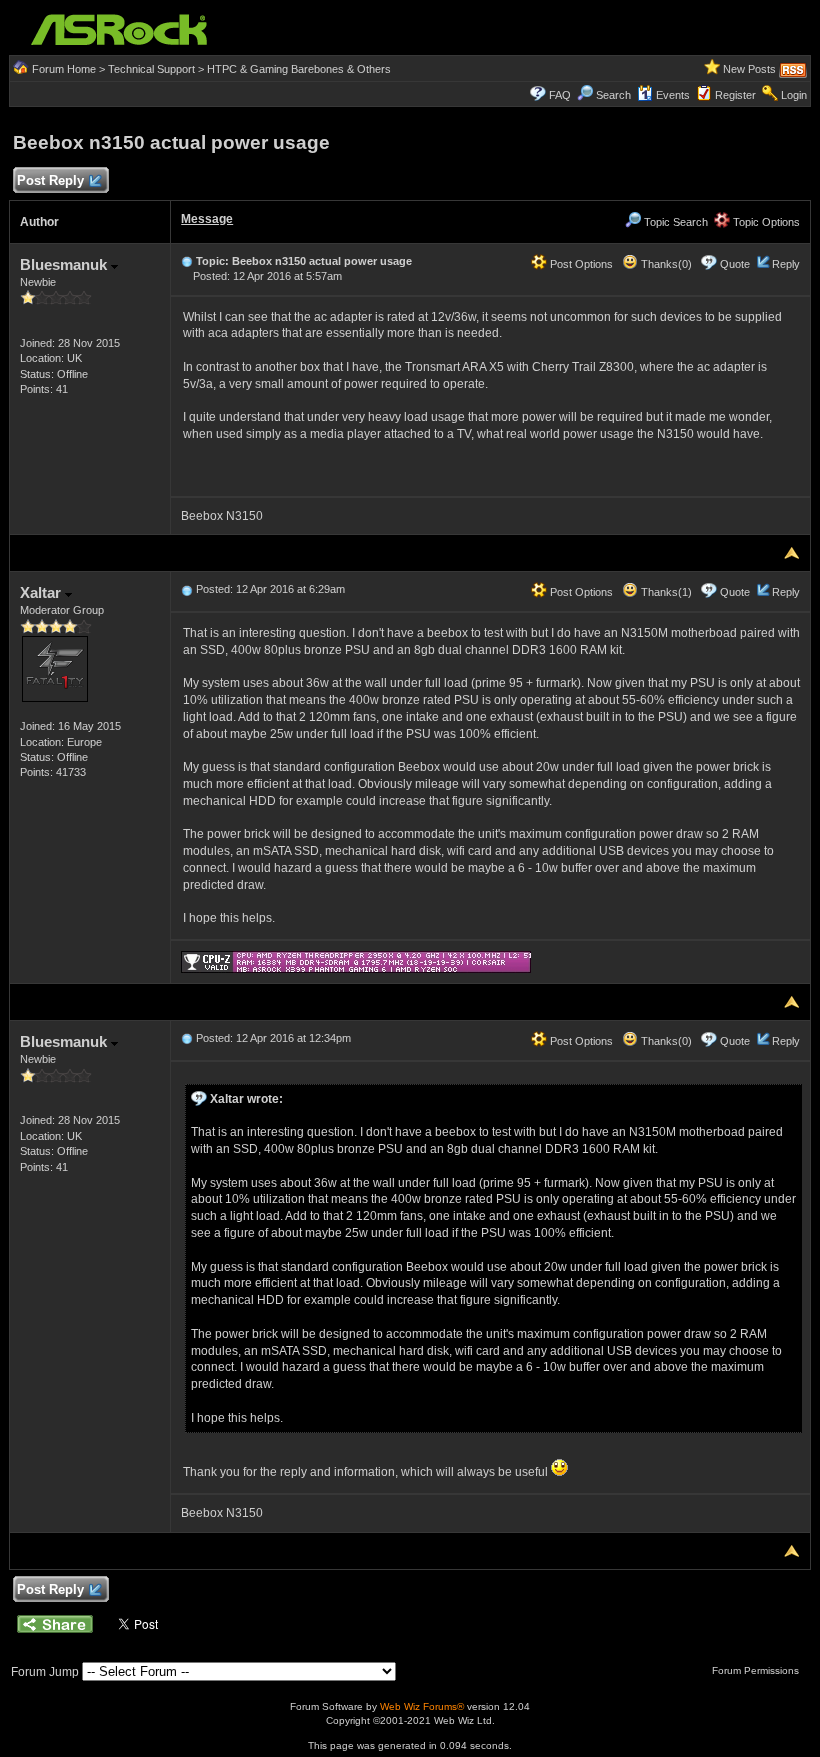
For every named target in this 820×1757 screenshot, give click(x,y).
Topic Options (765, 222)
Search (613, 95)
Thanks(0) (665, 264)
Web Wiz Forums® (422, 1706)
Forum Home (64, 69)
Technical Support (151, 69)
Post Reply (50, 180)
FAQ (560, 95)
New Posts (749, 69)
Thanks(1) (665, 592)
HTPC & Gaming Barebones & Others (299, 69)
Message (207, 219)
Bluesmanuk (65, 264)
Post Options (580, 264)
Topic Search (674, 222)
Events (673, 95)
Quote (735, 264)
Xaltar (42, 592)
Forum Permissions (757, 1670)
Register (735, 95)
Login (794, 95)
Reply (786, 264)
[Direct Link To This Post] (187, 261)
